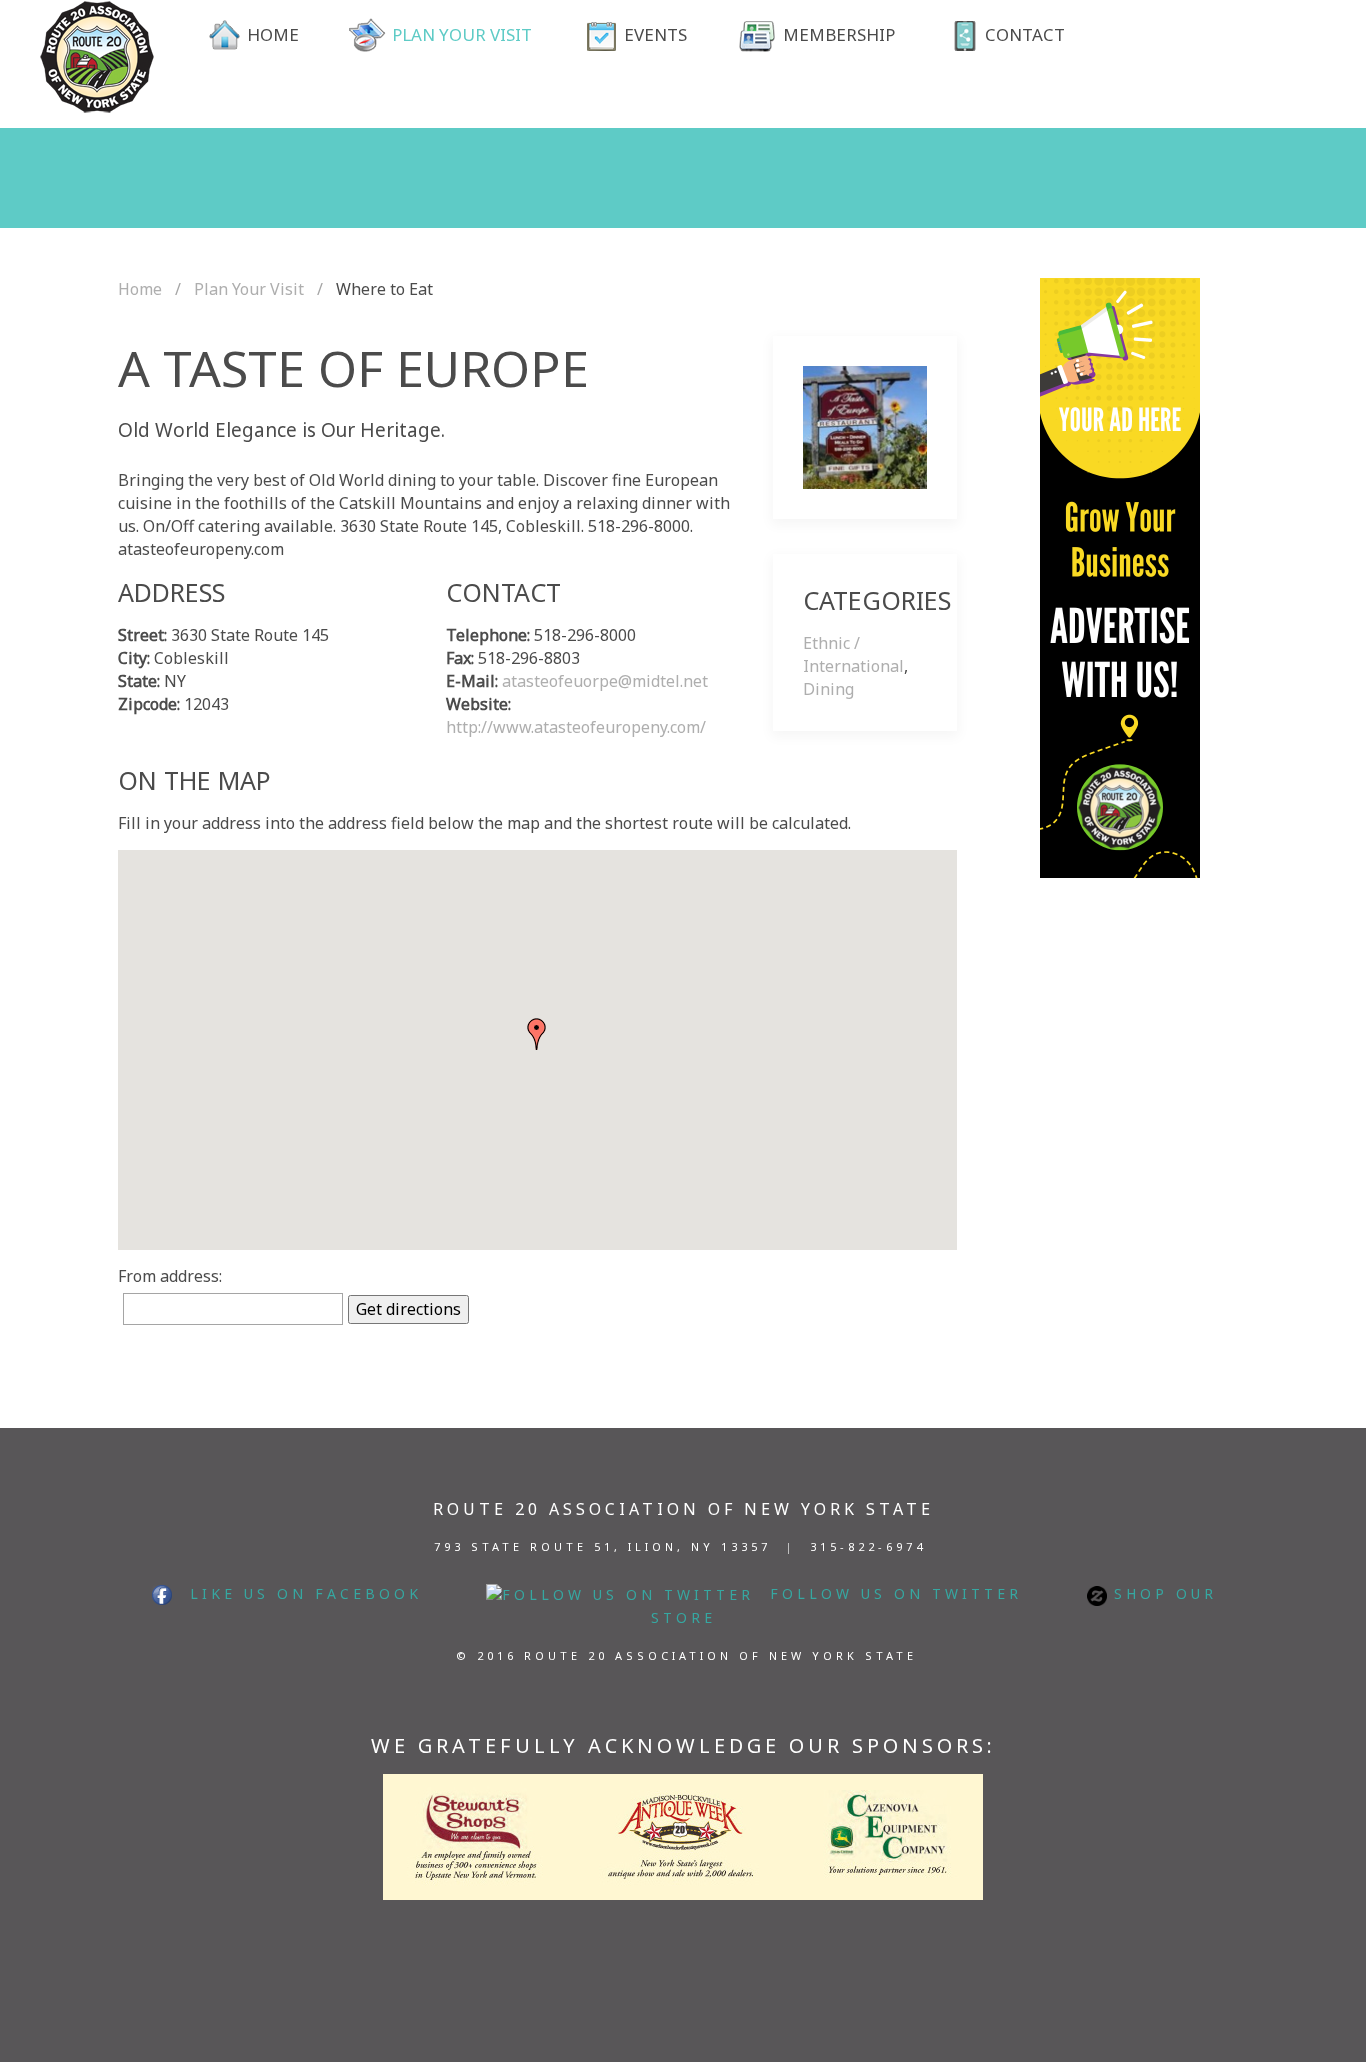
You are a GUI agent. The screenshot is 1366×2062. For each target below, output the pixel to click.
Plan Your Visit (249, 289)
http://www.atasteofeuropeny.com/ (576, 727)
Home (140, 289)
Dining (828, 689)
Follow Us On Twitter (888, 1593)
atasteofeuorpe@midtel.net (605, 681)
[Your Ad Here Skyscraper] (1120, 576)
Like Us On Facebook (298, 1593)
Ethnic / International (853, 654)
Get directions (408, 1309)
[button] (537, 1034)
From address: (170, 1276)
